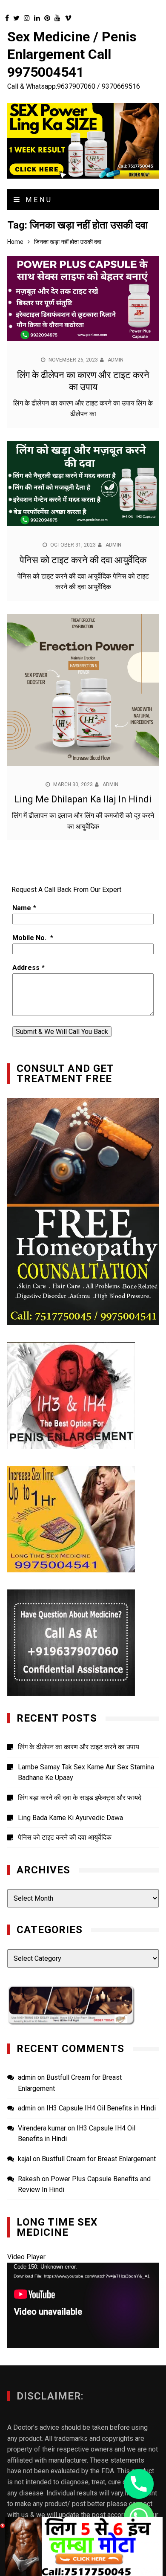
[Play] (18, 2339)
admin (116, 360)
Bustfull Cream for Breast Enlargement (99, 2159)
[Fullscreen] (148, 2339)
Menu (37, 200)
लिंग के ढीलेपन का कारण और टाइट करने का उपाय (79, 1747)
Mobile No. (30, 938)
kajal (24, 2159)
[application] (83, 2305)
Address (26, 968)
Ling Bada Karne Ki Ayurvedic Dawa (70, 1818)
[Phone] (139, 2484)
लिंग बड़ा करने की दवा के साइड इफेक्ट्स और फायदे (80, 1798)
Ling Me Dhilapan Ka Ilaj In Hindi (83, 799)
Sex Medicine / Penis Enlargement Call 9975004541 (72, 54)
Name (22, 908)
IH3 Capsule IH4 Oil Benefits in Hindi (101, 2108)
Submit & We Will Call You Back (62, 1032)
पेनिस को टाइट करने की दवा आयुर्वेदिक (83, 560)
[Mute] (134, 2339)
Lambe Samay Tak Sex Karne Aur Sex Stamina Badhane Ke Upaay (86, 1773)
